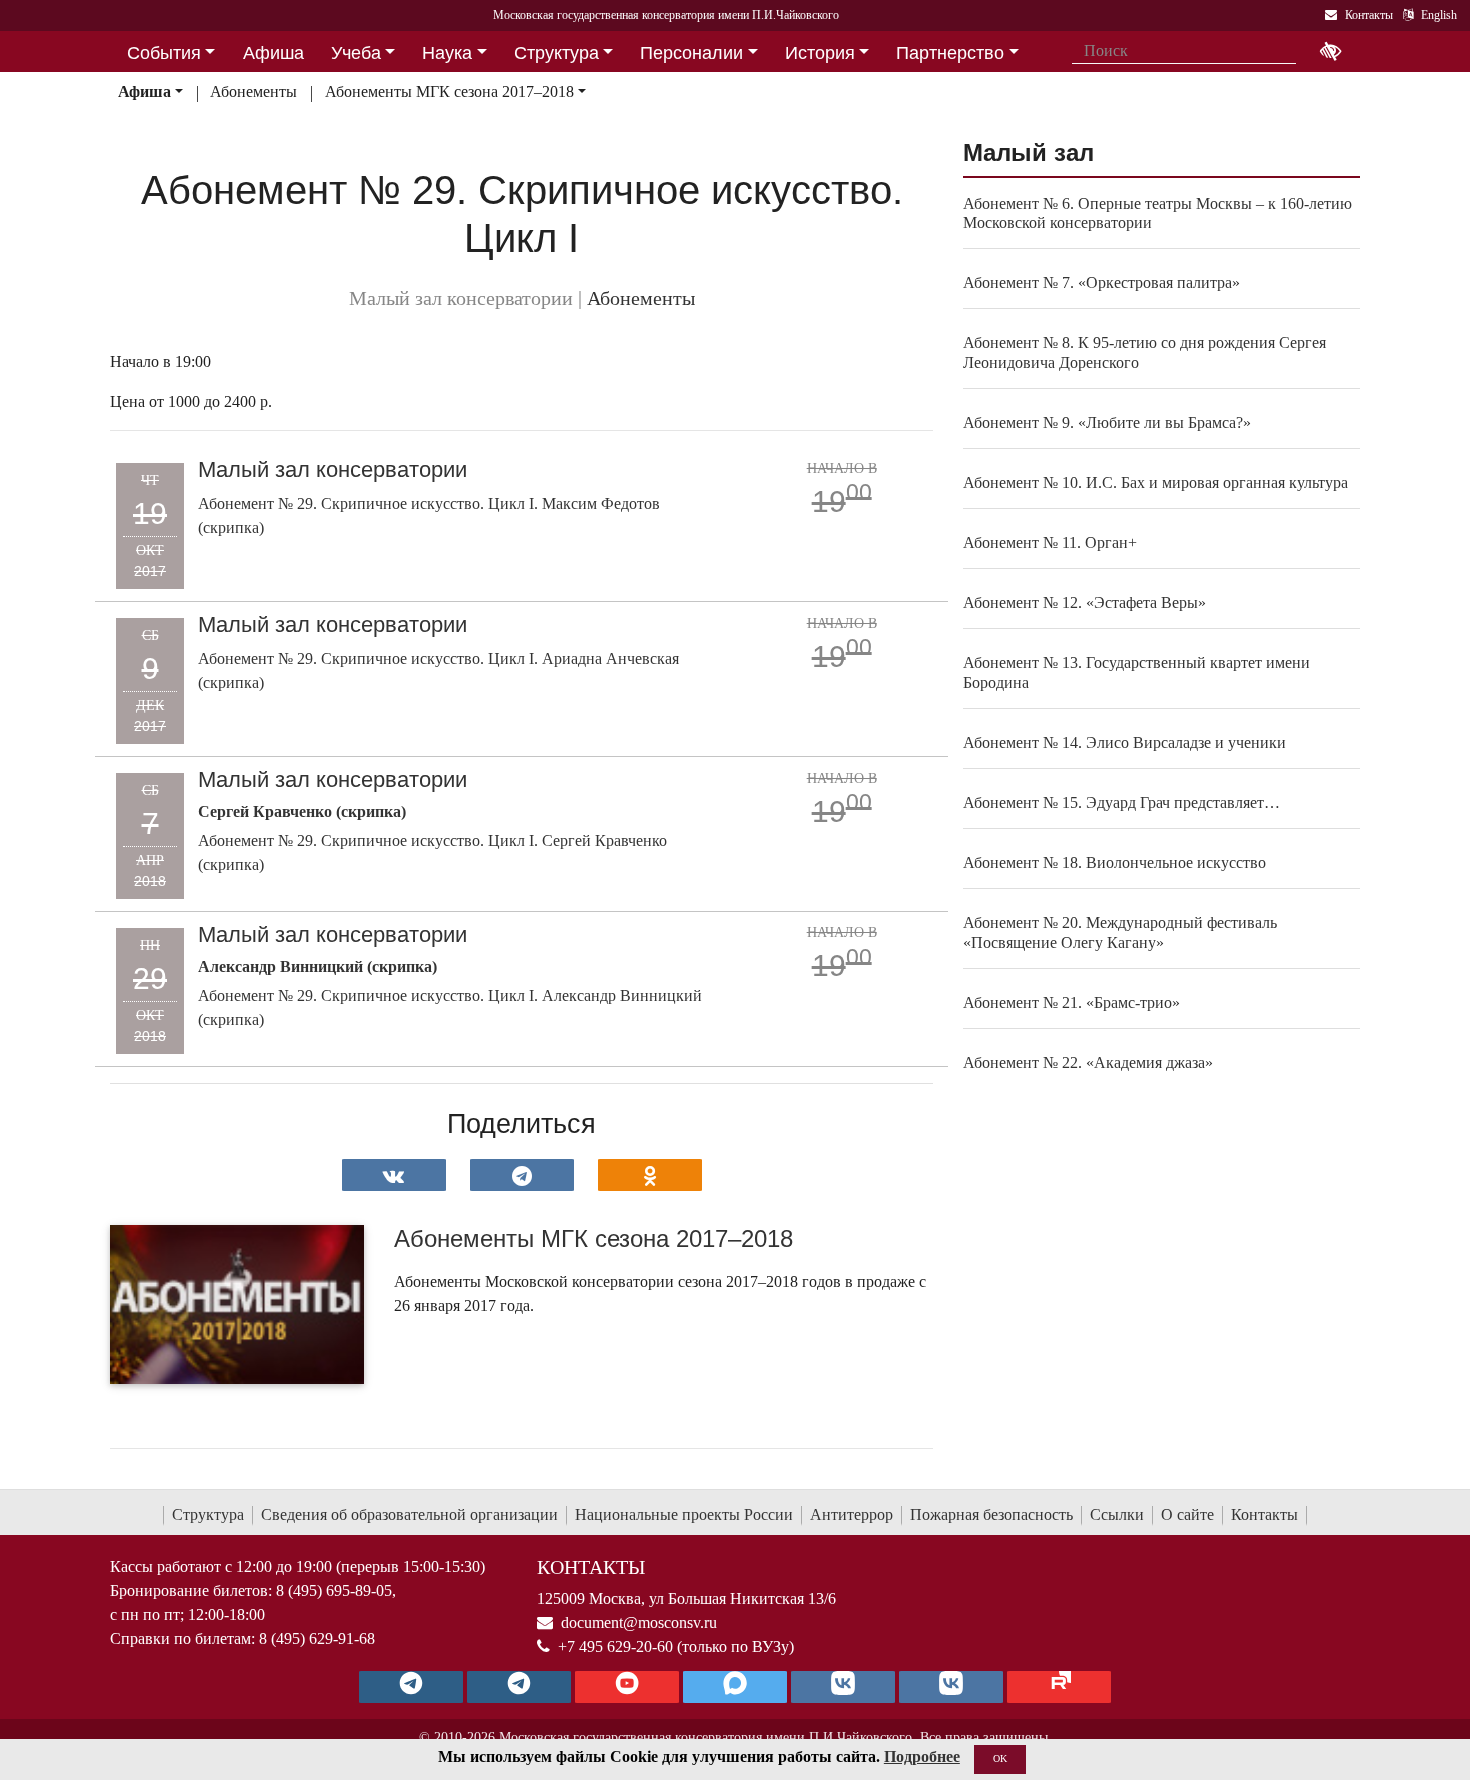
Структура (208, 1514)
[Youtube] (627, 1687)
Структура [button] (556, 53)
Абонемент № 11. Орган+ (1050, 542)
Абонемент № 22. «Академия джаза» (1088, 1062)
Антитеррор (851, 1514)
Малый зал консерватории (332, 469)
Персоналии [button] (691, 53)
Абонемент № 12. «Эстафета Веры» (1084, 602)
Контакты (1264, 1514)
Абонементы (253, 91)
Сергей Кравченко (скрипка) (302, 811)
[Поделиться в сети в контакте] (394, 1175)
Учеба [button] (356, 53)
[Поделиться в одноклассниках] (650, 1175)
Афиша (144, 91)
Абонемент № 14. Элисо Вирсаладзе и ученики (1124, 742)
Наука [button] (447, 53)
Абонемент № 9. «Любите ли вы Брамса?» (1107, 422)
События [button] (164, 53)
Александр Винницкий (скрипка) (317, 966)
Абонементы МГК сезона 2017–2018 (449, 91)
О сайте (1187, 1514)
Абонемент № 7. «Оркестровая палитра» (1101, 282)
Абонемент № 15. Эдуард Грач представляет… (1121, 802)
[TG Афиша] (519, 1687)
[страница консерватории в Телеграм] (411, 1687)
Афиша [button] (273, 53)
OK (1000, 1758)
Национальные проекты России (684, 1514)
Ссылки (1117, 1514)
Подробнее (922, 1756)
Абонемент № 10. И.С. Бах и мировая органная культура (1155, 482)
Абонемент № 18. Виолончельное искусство (1114, 862)
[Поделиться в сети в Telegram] (522, 1175)
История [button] (820, 53)
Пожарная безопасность (991, 1514)
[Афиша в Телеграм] (1059, 1687)
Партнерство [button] (950, 53)
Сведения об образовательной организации (409, 1514)
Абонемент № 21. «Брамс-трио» (1071, 1002)
